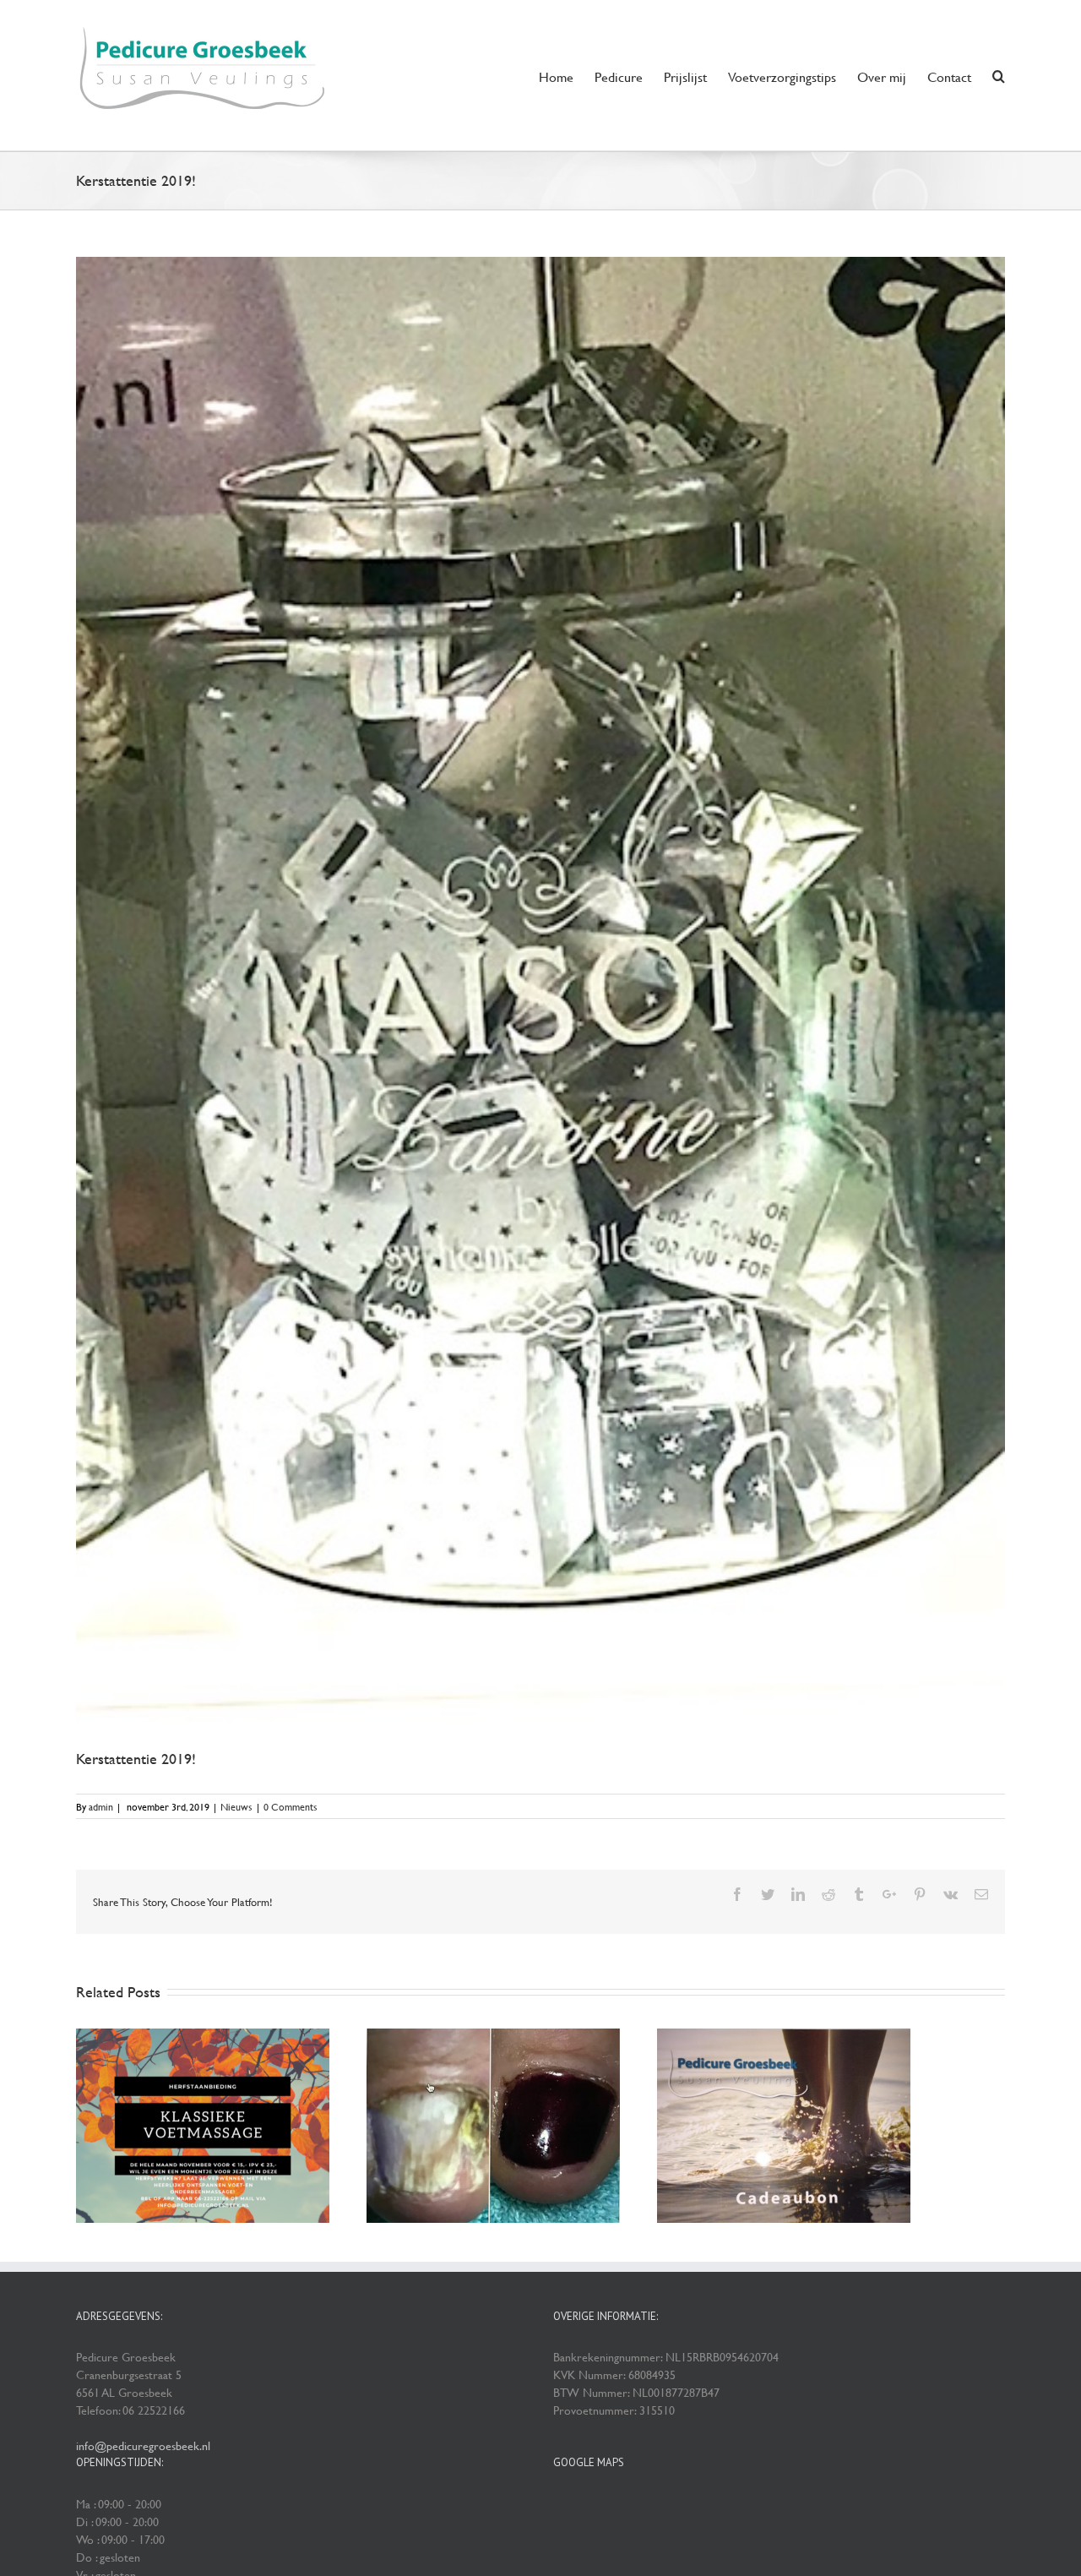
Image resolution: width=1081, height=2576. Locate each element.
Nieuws (236, 1806)
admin (101, 1806)
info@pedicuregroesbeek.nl (143, 2445)
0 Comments (291, 1806)
